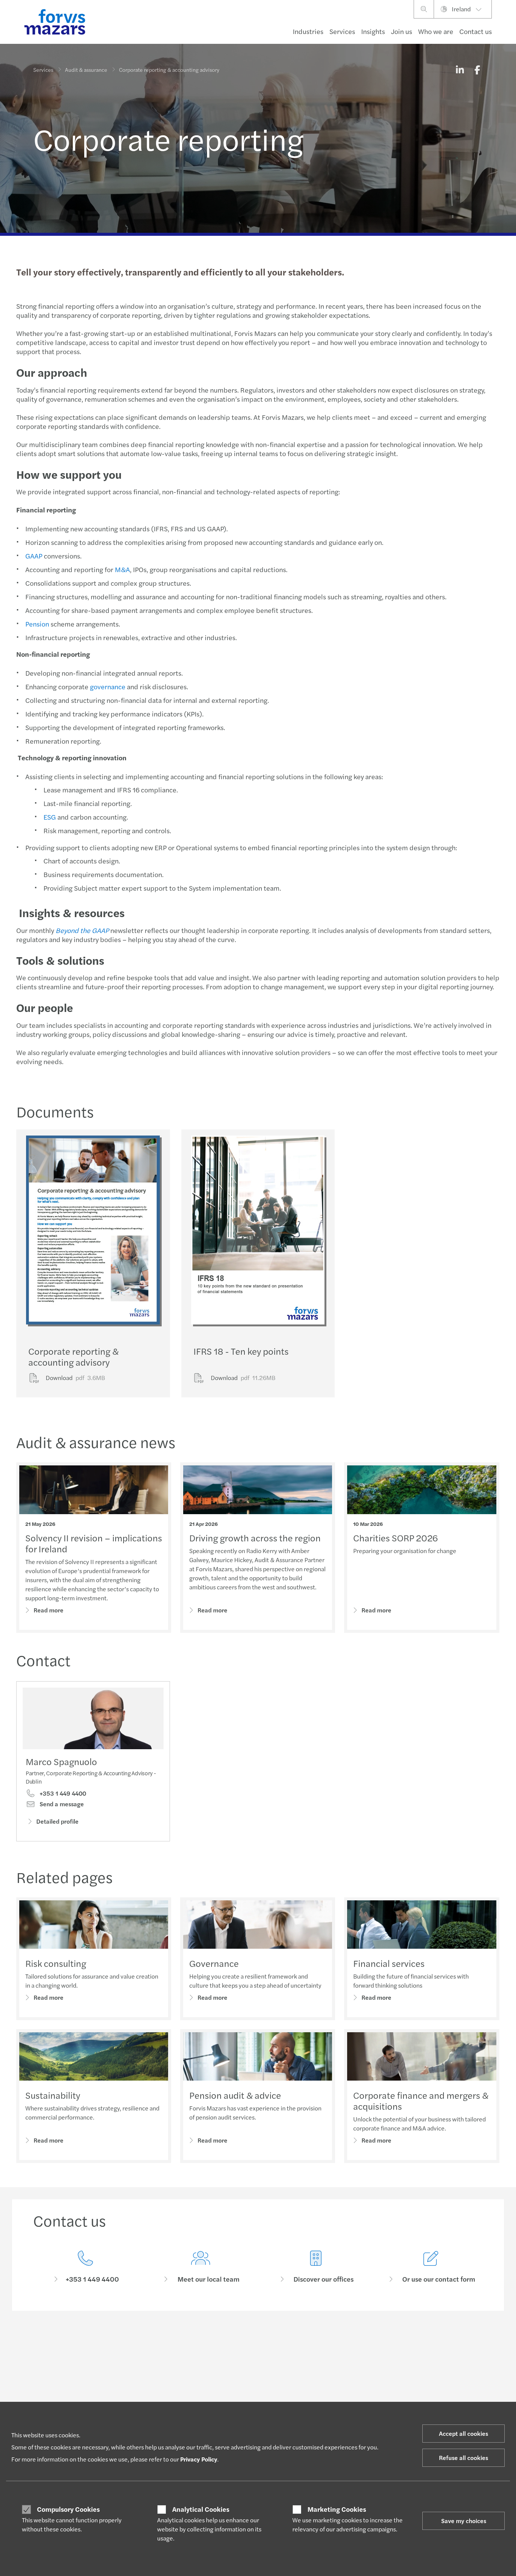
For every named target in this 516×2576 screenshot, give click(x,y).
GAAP (34, 556)
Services (342, 31)
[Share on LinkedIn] (460, 70)
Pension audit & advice (235, 2095)
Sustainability (53, 2095)
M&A (122, 569)
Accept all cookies (463, 2433)
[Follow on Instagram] (276, 2344)
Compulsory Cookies (68, 2509)
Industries (308, 31)
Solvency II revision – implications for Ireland (94, 1543)
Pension (37, 624)
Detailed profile (57, 1821)
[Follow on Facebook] (293, 2344)
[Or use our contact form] (431, 2267)
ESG (50, 817)
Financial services (389, 1963)
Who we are (436, 31)
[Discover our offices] (316, 2267)
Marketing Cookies (337, 2509)
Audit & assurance (86, 70)
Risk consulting (56, 1963)
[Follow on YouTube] (311, 2344)
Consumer (45, 2396)
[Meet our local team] (200, 2267)
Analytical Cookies (201, 2509)
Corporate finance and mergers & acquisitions (421, 2100)
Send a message (61, 1804)
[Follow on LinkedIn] (257, 2344)
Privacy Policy (199, 2459)
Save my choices (464, 2521)
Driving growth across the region (255, 1538)
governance (108, 686)
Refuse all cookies (463, 2458)
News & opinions (239, 2396)
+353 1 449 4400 (62, 1793)
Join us (402, 31)
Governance (214, 1963)
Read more (49, 1610)
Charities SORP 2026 (395, 1538)
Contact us (476, 31)
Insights (373, 31)
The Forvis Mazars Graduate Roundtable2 (344, 2399)
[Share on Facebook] (477, 70)
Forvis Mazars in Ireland (433, 2396)
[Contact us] (85, 2267)
